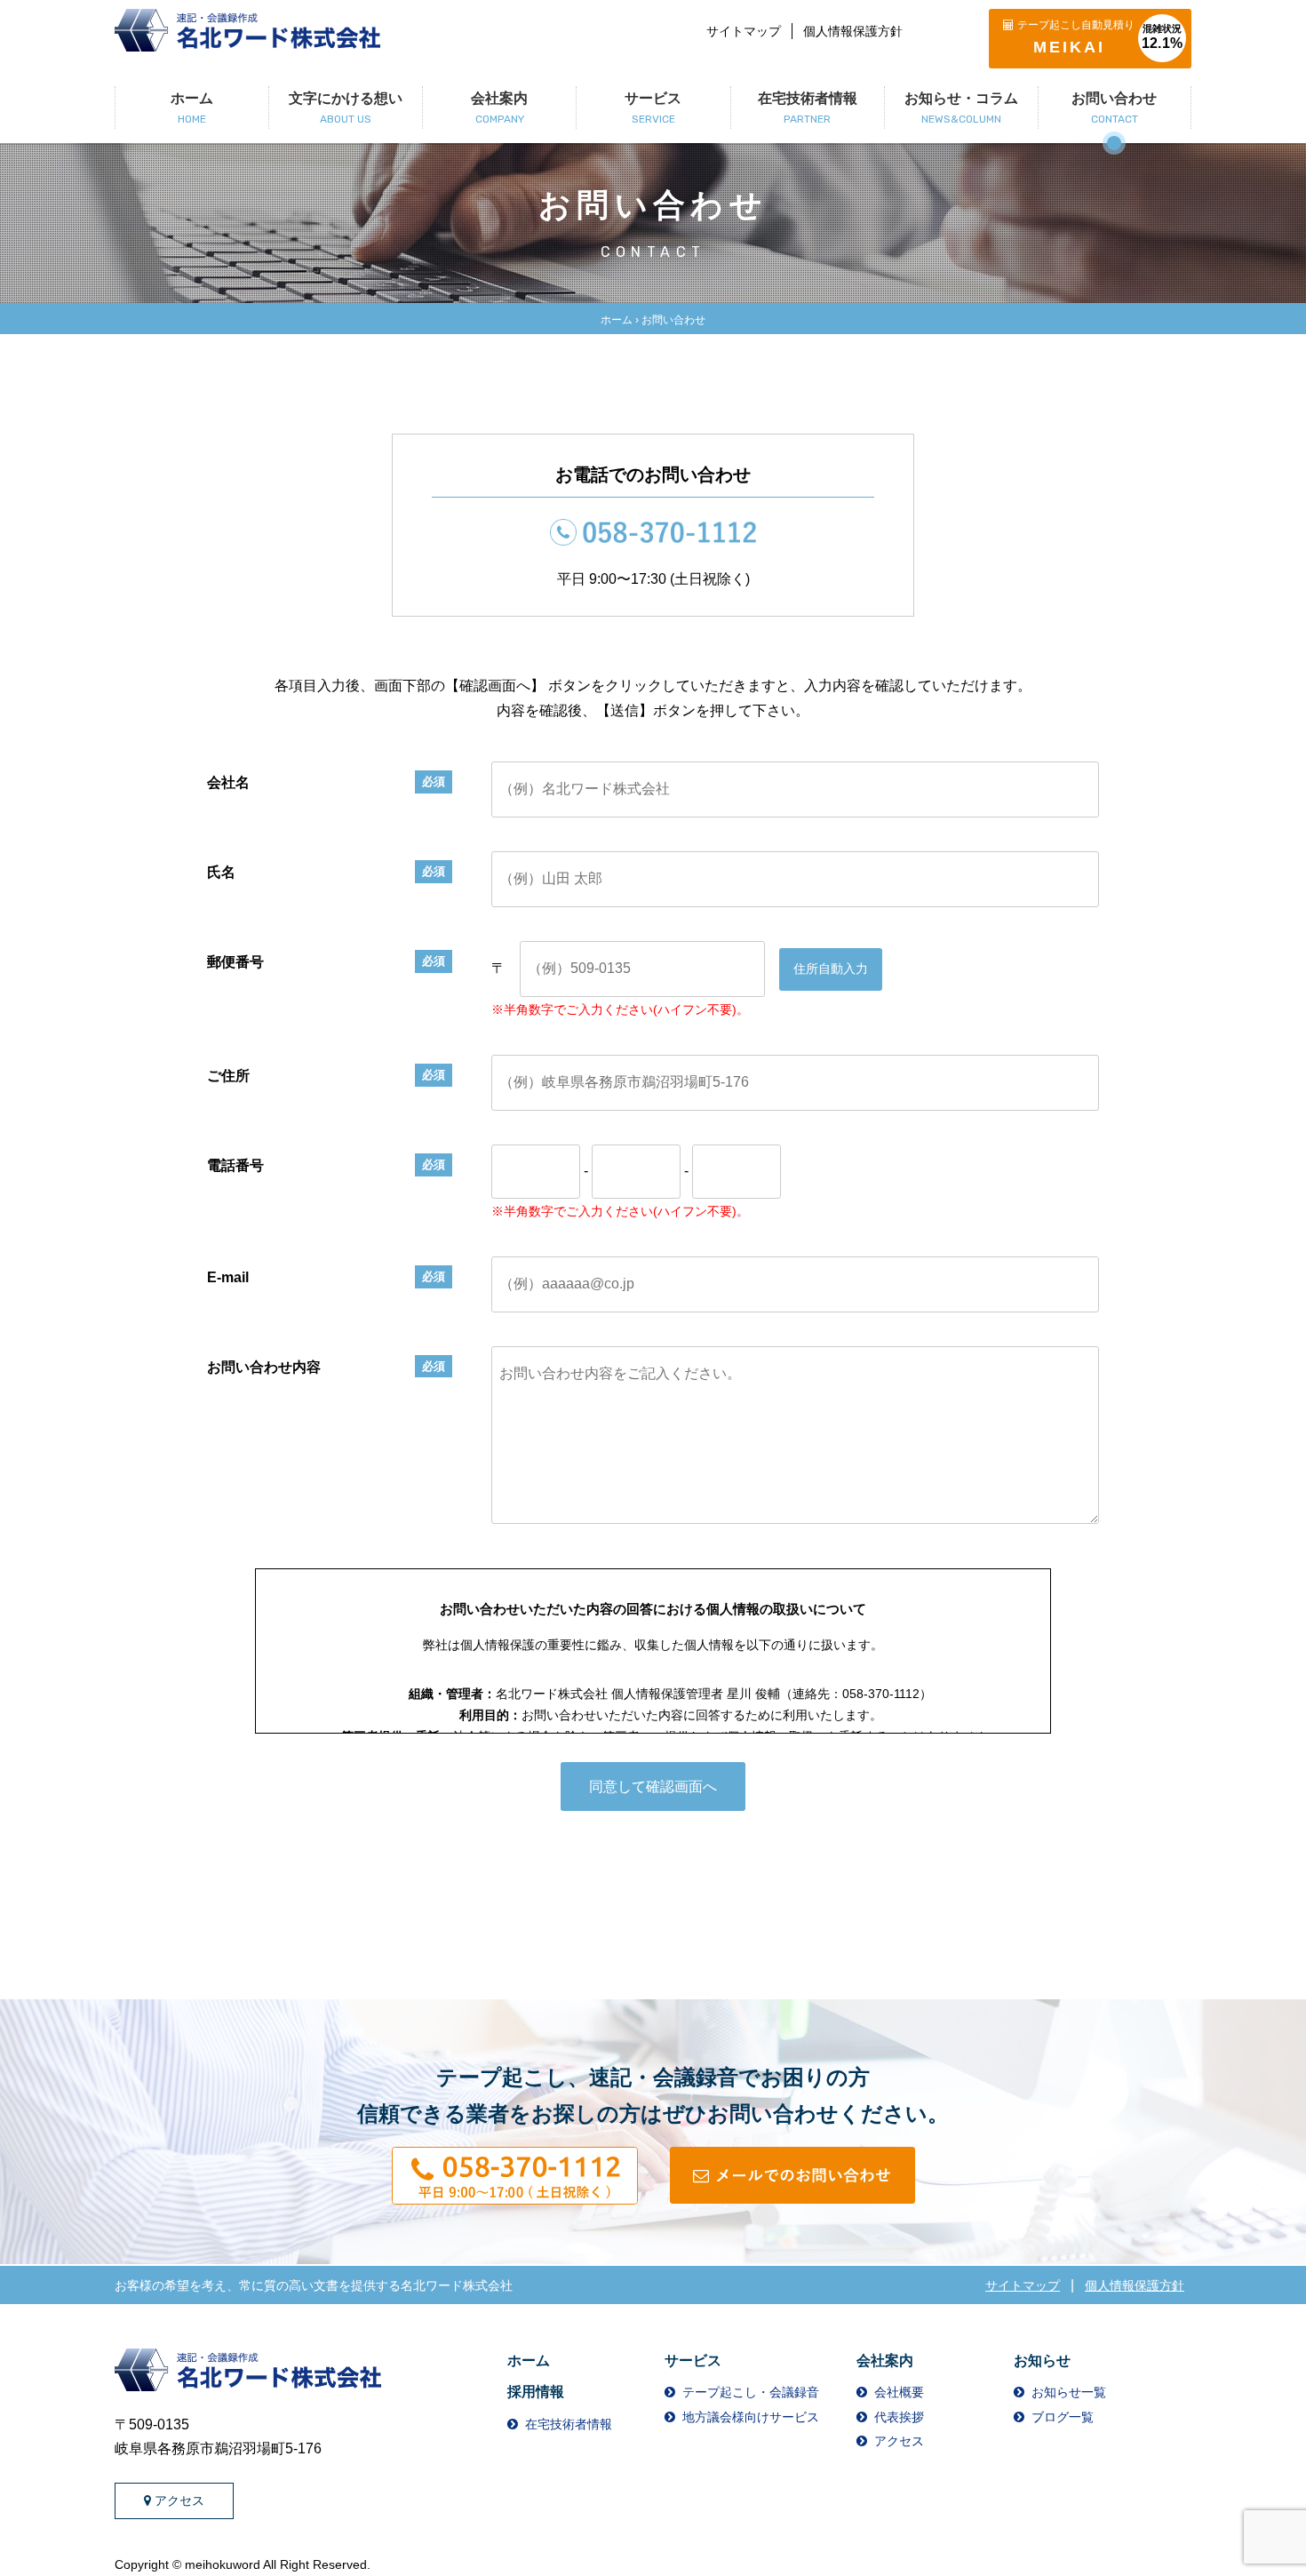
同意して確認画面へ (653, 1786)
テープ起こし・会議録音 (751, 2392)
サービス (693, 2361)
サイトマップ (744, 31)
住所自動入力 (831, 969)
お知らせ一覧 (1069, 2392)
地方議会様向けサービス (751, 2417)
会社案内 (885, 2361)
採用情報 (536, 2392)
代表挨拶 (899, 2417)
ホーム (617, 320)
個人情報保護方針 (853, 31)
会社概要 (899, 2392)
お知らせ (1042, 2361)
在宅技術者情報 (569, 2424)
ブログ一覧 (1063, 2417)
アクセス (179, 2500)
